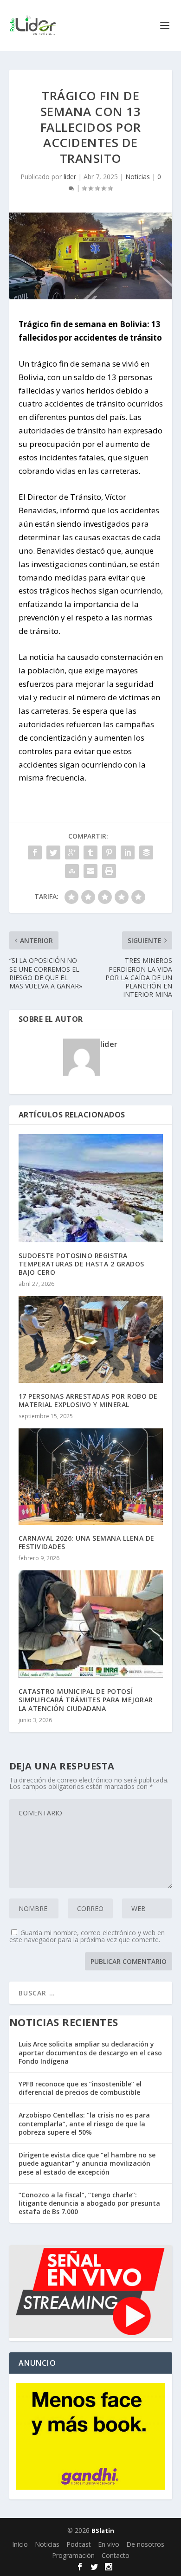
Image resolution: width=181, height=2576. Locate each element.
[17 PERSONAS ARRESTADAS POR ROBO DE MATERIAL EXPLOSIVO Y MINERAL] (91, 1340)
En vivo (109, 2544)
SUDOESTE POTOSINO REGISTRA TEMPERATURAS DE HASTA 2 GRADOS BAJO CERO (81, 1264)
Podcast (79, 2544)
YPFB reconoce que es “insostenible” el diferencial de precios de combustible (80, 2088)
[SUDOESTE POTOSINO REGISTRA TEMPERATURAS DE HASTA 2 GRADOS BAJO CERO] (91, 1188)
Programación (73, 2555)
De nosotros (145, 2544)
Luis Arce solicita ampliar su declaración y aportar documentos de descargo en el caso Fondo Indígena (90, 2052)
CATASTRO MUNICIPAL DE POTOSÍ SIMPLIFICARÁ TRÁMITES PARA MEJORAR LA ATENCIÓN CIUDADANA (86, 1700)
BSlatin (103, 2531)
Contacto (116, 2555)
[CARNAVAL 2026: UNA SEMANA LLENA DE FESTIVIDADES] (91, 1476)
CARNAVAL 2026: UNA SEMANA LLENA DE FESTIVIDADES (87, 1542)
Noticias (138, 177)
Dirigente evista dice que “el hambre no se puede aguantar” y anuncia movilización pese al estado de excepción (87, 2163)
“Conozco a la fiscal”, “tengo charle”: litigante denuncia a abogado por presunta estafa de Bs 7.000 (89, 2203)
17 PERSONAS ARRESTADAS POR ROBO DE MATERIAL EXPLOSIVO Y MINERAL (88, 1400)
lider (70, 177)
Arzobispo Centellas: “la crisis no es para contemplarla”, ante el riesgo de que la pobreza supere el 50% (84, 2123)
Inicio (20, 2544)
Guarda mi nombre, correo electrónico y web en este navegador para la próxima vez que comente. (87, 1936)
